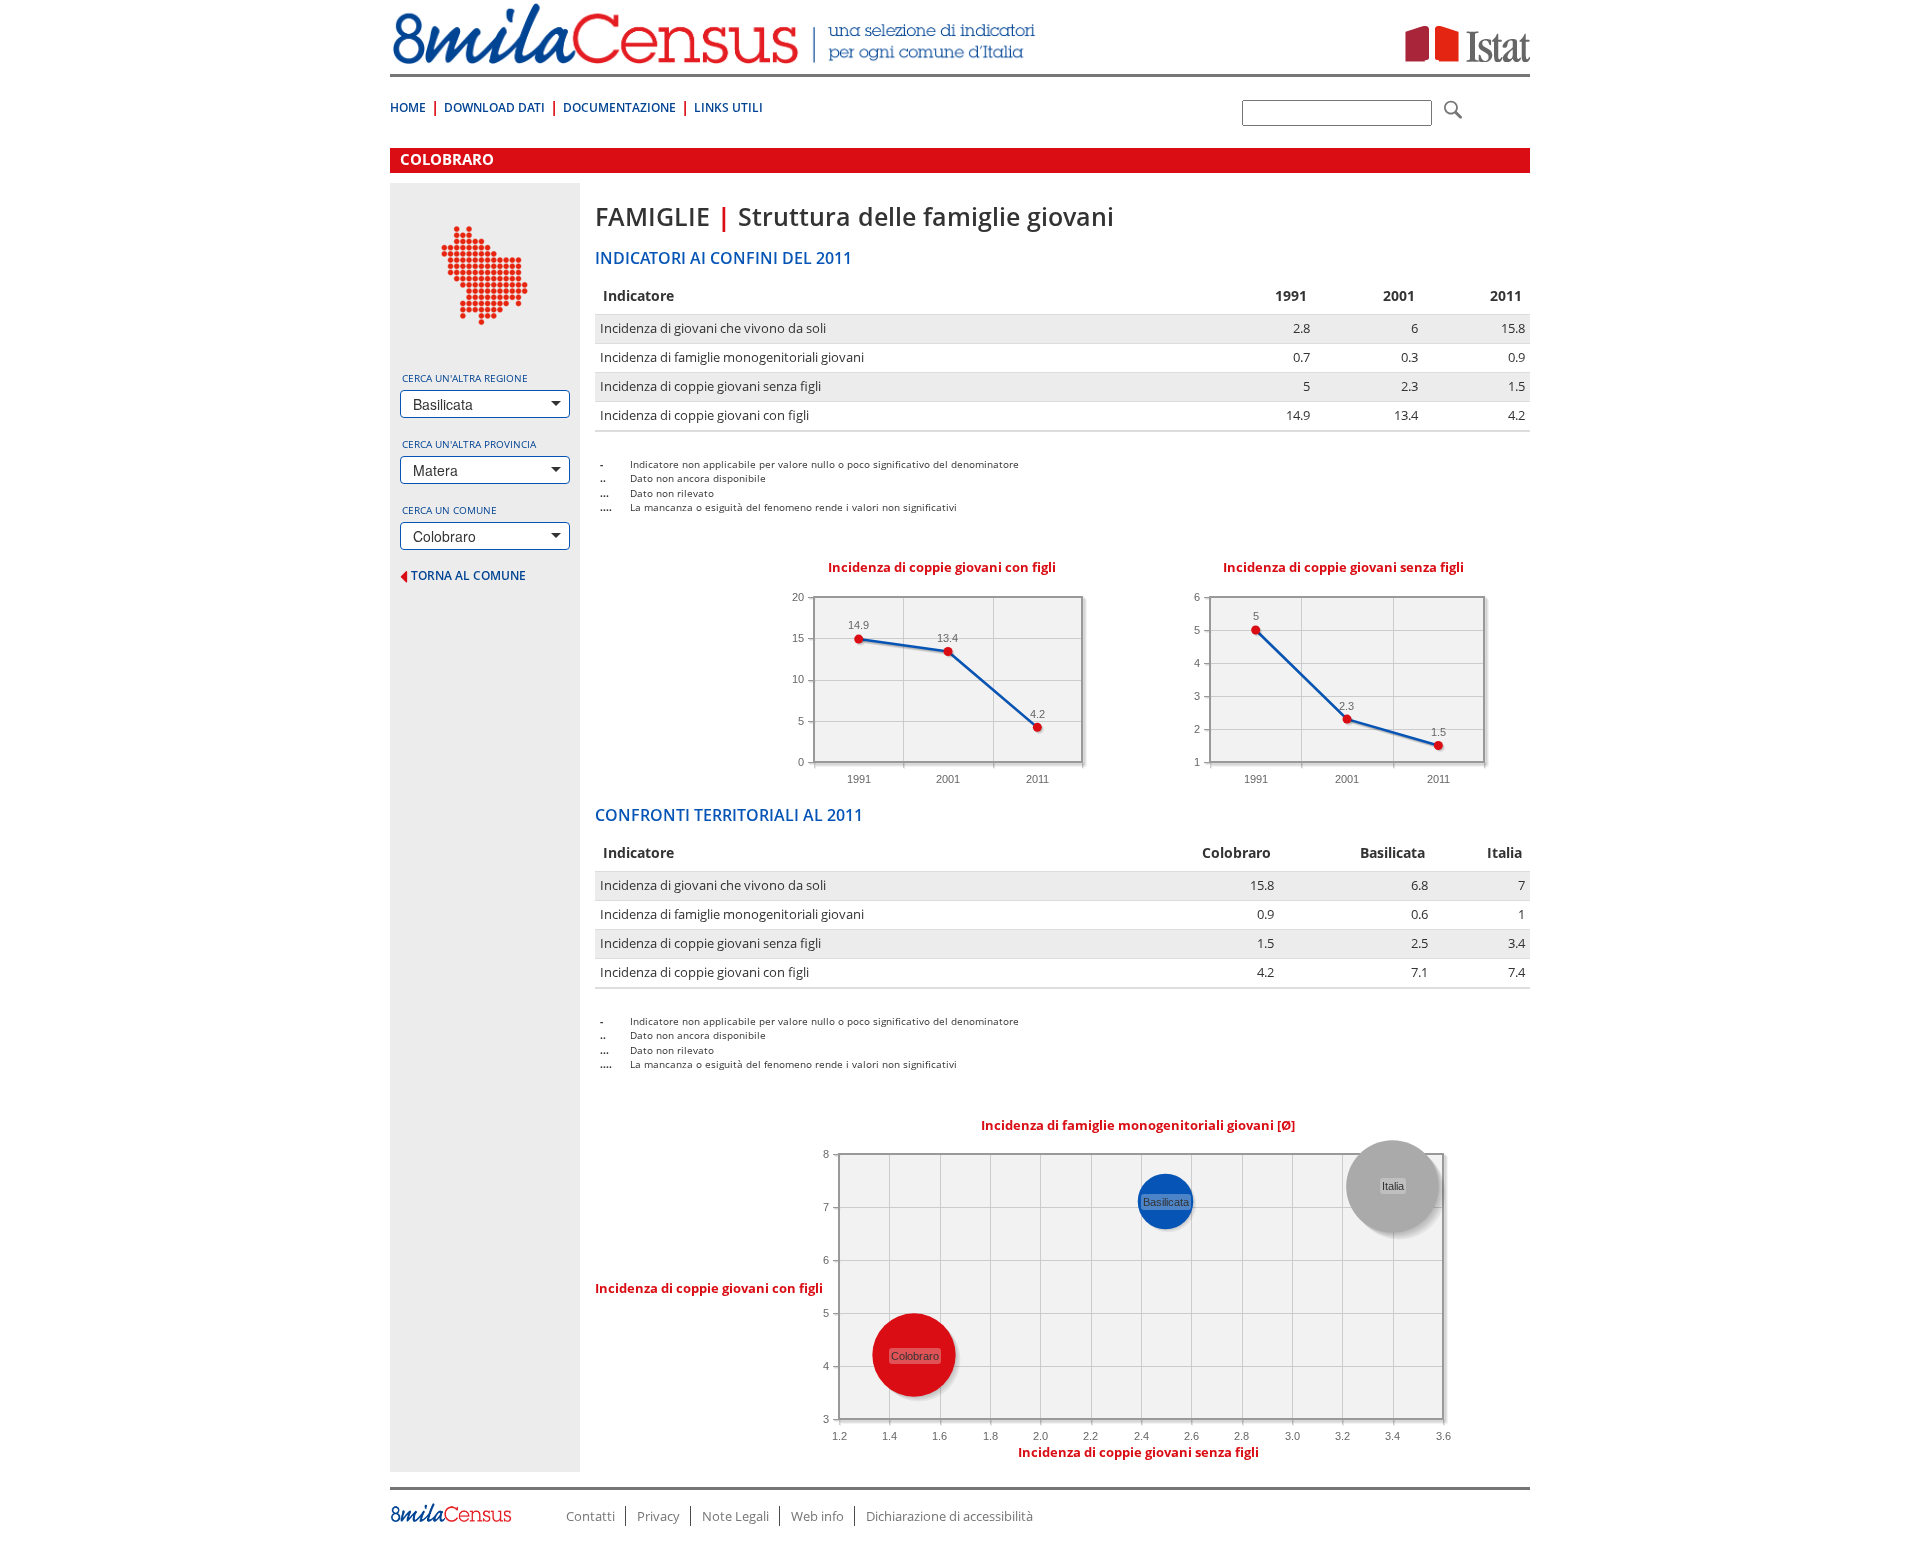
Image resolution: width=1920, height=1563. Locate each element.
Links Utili (728, 107)
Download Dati (494, 107)
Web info (817, 1516)
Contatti (590, 1516)
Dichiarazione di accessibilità (949, 1516)
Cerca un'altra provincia (469, 444)
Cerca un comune (449, 510)
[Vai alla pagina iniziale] (716, 53)
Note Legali (735, 1516)
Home (408, 107)
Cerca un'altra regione (465, 378)
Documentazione (619, 107)
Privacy (658, 1516)
